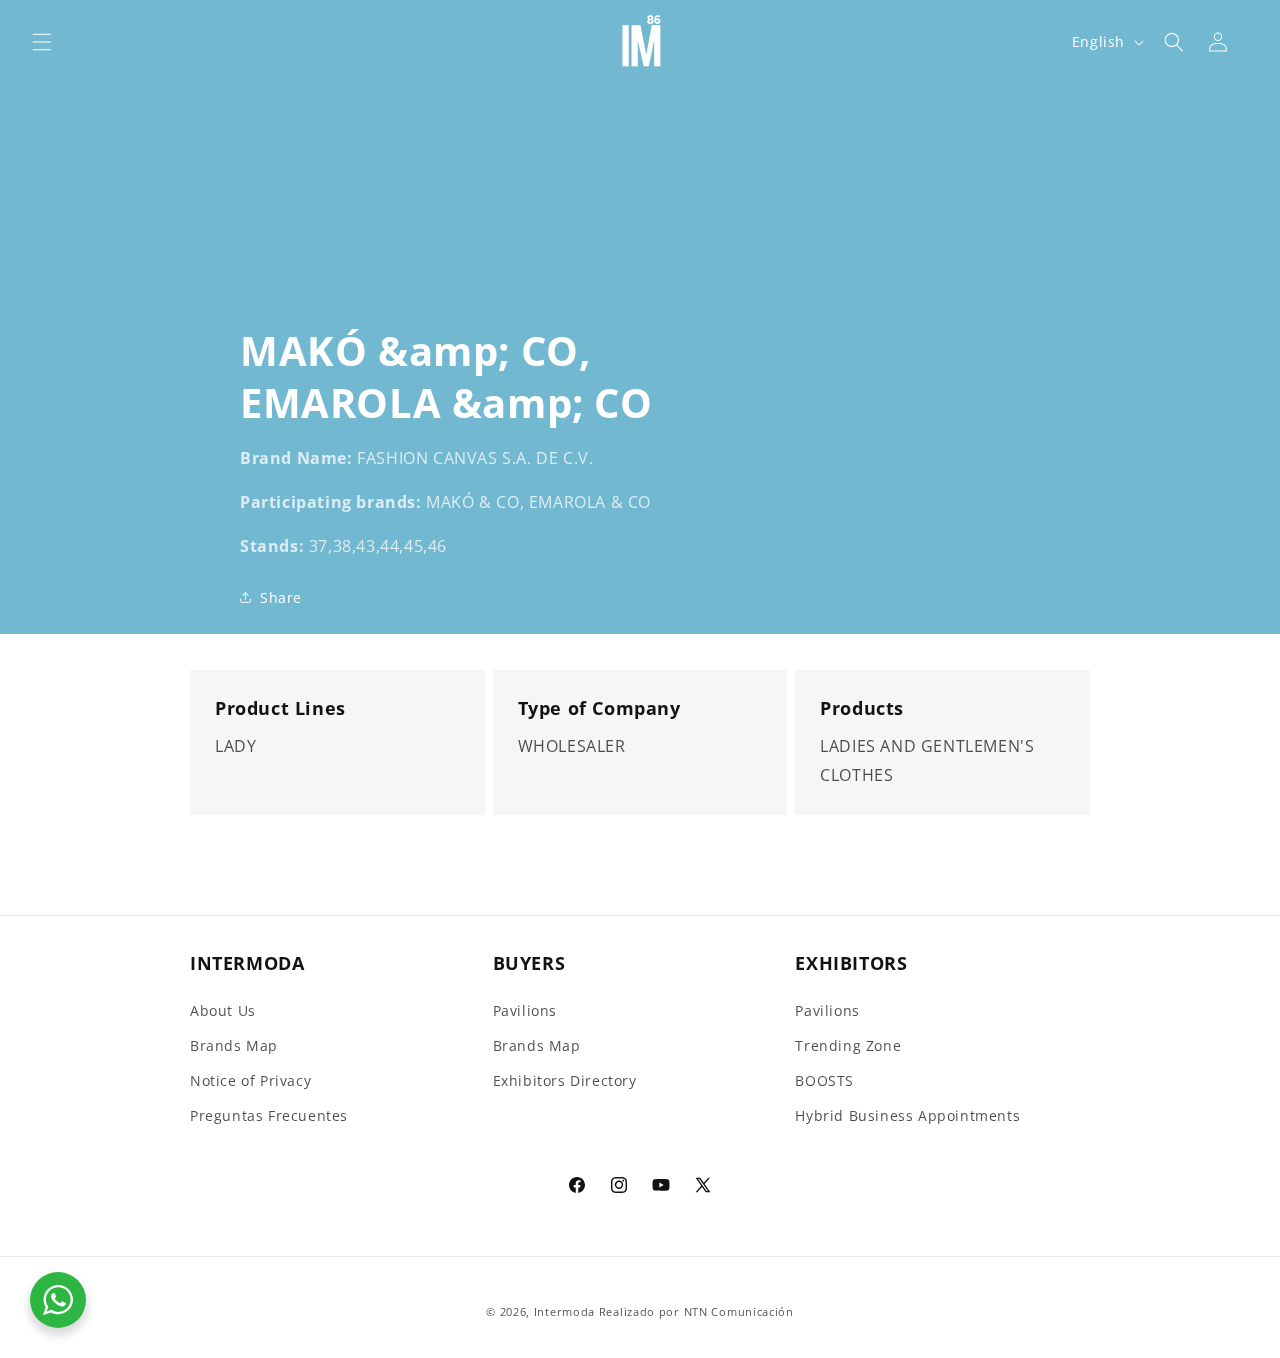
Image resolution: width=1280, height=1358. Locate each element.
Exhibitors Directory (565, 1080)
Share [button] (281, 597)
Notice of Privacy (250, 1080)
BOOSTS (824, 1080)
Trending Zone (848, 1045)
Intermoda (564, 1311)
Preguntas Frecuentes (269, 1115)
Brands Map (234, 1045)
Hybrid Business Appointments (907, 1115)
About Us (223, 1010)
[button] (42, 42)
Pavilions (525, 1010)
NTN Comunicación (739, 1311)
